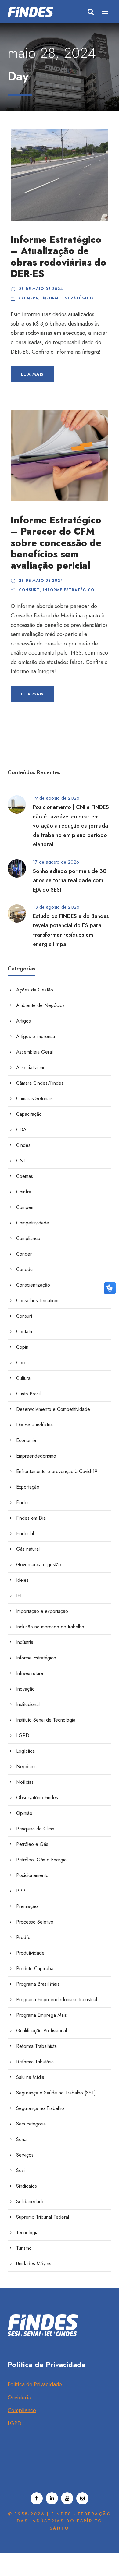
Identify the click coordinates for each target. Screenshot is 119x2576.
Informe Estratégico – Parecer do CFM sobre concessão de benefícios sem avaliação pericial (56, 543)
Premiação (27, 1906)
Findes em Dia (31, 1518)
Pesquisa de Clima (35, 1829)
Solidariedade (30, 2201)
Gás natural (28, 1549)
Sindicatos (27, 2186)
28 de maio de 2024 (41, 289)
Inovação (25, 1689)
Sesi (20, 2170)
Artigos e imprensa (36, 1036)
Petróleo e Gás (32, 1844)
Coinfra (29, 298)
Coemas (25, 1176)
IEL (19, 1596)
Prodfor (24, 1937)
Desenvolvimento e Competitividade (53, 1409)
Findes (23, 1502)
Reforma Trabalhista (36, 2046)
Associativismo (31, 1067)
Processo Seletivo (35, 1922)
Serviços (25, 2155)
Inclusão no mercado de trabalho (50, 1627)
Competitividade (33, 1223)
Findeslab (26, 1534)
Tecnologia (27, 2233)
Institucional (28, 1704)
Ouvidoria (19, 2398)
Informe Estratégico (67, 298)
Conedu (24, 1269)
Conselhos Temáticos (38, 1300)
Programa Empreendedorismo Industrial (57, 2000)
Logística (25, 1751)
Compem (25, 1207)
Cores (22, 1363)
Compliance (28, 1238)
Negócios (26, 1767)
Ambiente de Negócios (40, 1005)
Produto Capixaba (35, 1968)
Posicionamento (32, 1875)
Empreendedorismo (36, 1456)
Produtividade (30, 1953)
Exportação (28, 1487)
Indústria (25, 1642)
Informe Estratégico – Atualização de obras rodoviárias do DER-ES (58, 257)
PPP (21, 1891)
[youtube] (67, 2498)
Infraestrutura (30, 1673)
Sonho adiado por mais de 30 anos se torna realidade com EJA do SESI (70, 880)
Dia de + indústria (34, 1425)
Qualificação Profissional (41, 2031)
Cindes (23, 1145)
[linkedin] (52, 2498)
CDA (21, 1130)
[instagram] (82, 2498)
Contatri (24, 1332)
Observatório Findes (37, 1798)
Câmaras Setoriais (34, 1099)
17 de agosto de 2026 (56, 862)
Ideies (22, 1580)
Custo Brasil (28, 1394)
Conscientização (33, 1285)
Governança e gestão (39, 1565)
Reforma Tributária (35, 2062)
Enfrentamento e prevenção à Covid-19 (57, 1471)
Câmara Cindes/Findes (40, 1083)
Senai (22, 2139)
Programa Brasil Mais (38, 1984)
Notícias (25, 1782)
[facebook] (37, 2498)
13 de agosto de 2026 (56, 907)
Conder (24, 1254)
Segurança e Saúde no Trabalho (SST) (56, 2093)
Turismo (24, 2248)
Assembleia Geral (34, 1052)
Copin (22, 1347)
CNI (20, 1161)
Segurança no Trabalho (40, 2108)
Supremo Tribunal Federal (43, 2217)
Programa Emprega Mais (41, 2015)
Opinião (24, 1813)
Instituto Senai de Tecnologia (46, 1720)
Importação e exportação (42, 1611)
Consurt (29, 590)
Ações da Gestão (35, 990)
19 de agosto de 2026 (56, 798)
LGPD (23, 1735)
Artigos (23, 1021)
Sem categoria (31, 2124)
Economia (26, 1440)
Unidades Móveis (34, 2264)
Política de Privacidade (35, 2384)
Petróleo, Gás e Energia (41, 1860)
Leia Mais (32, 374)
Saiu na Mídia (30, 2077)
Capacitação (29, 1114)
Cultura (23, 1378)
